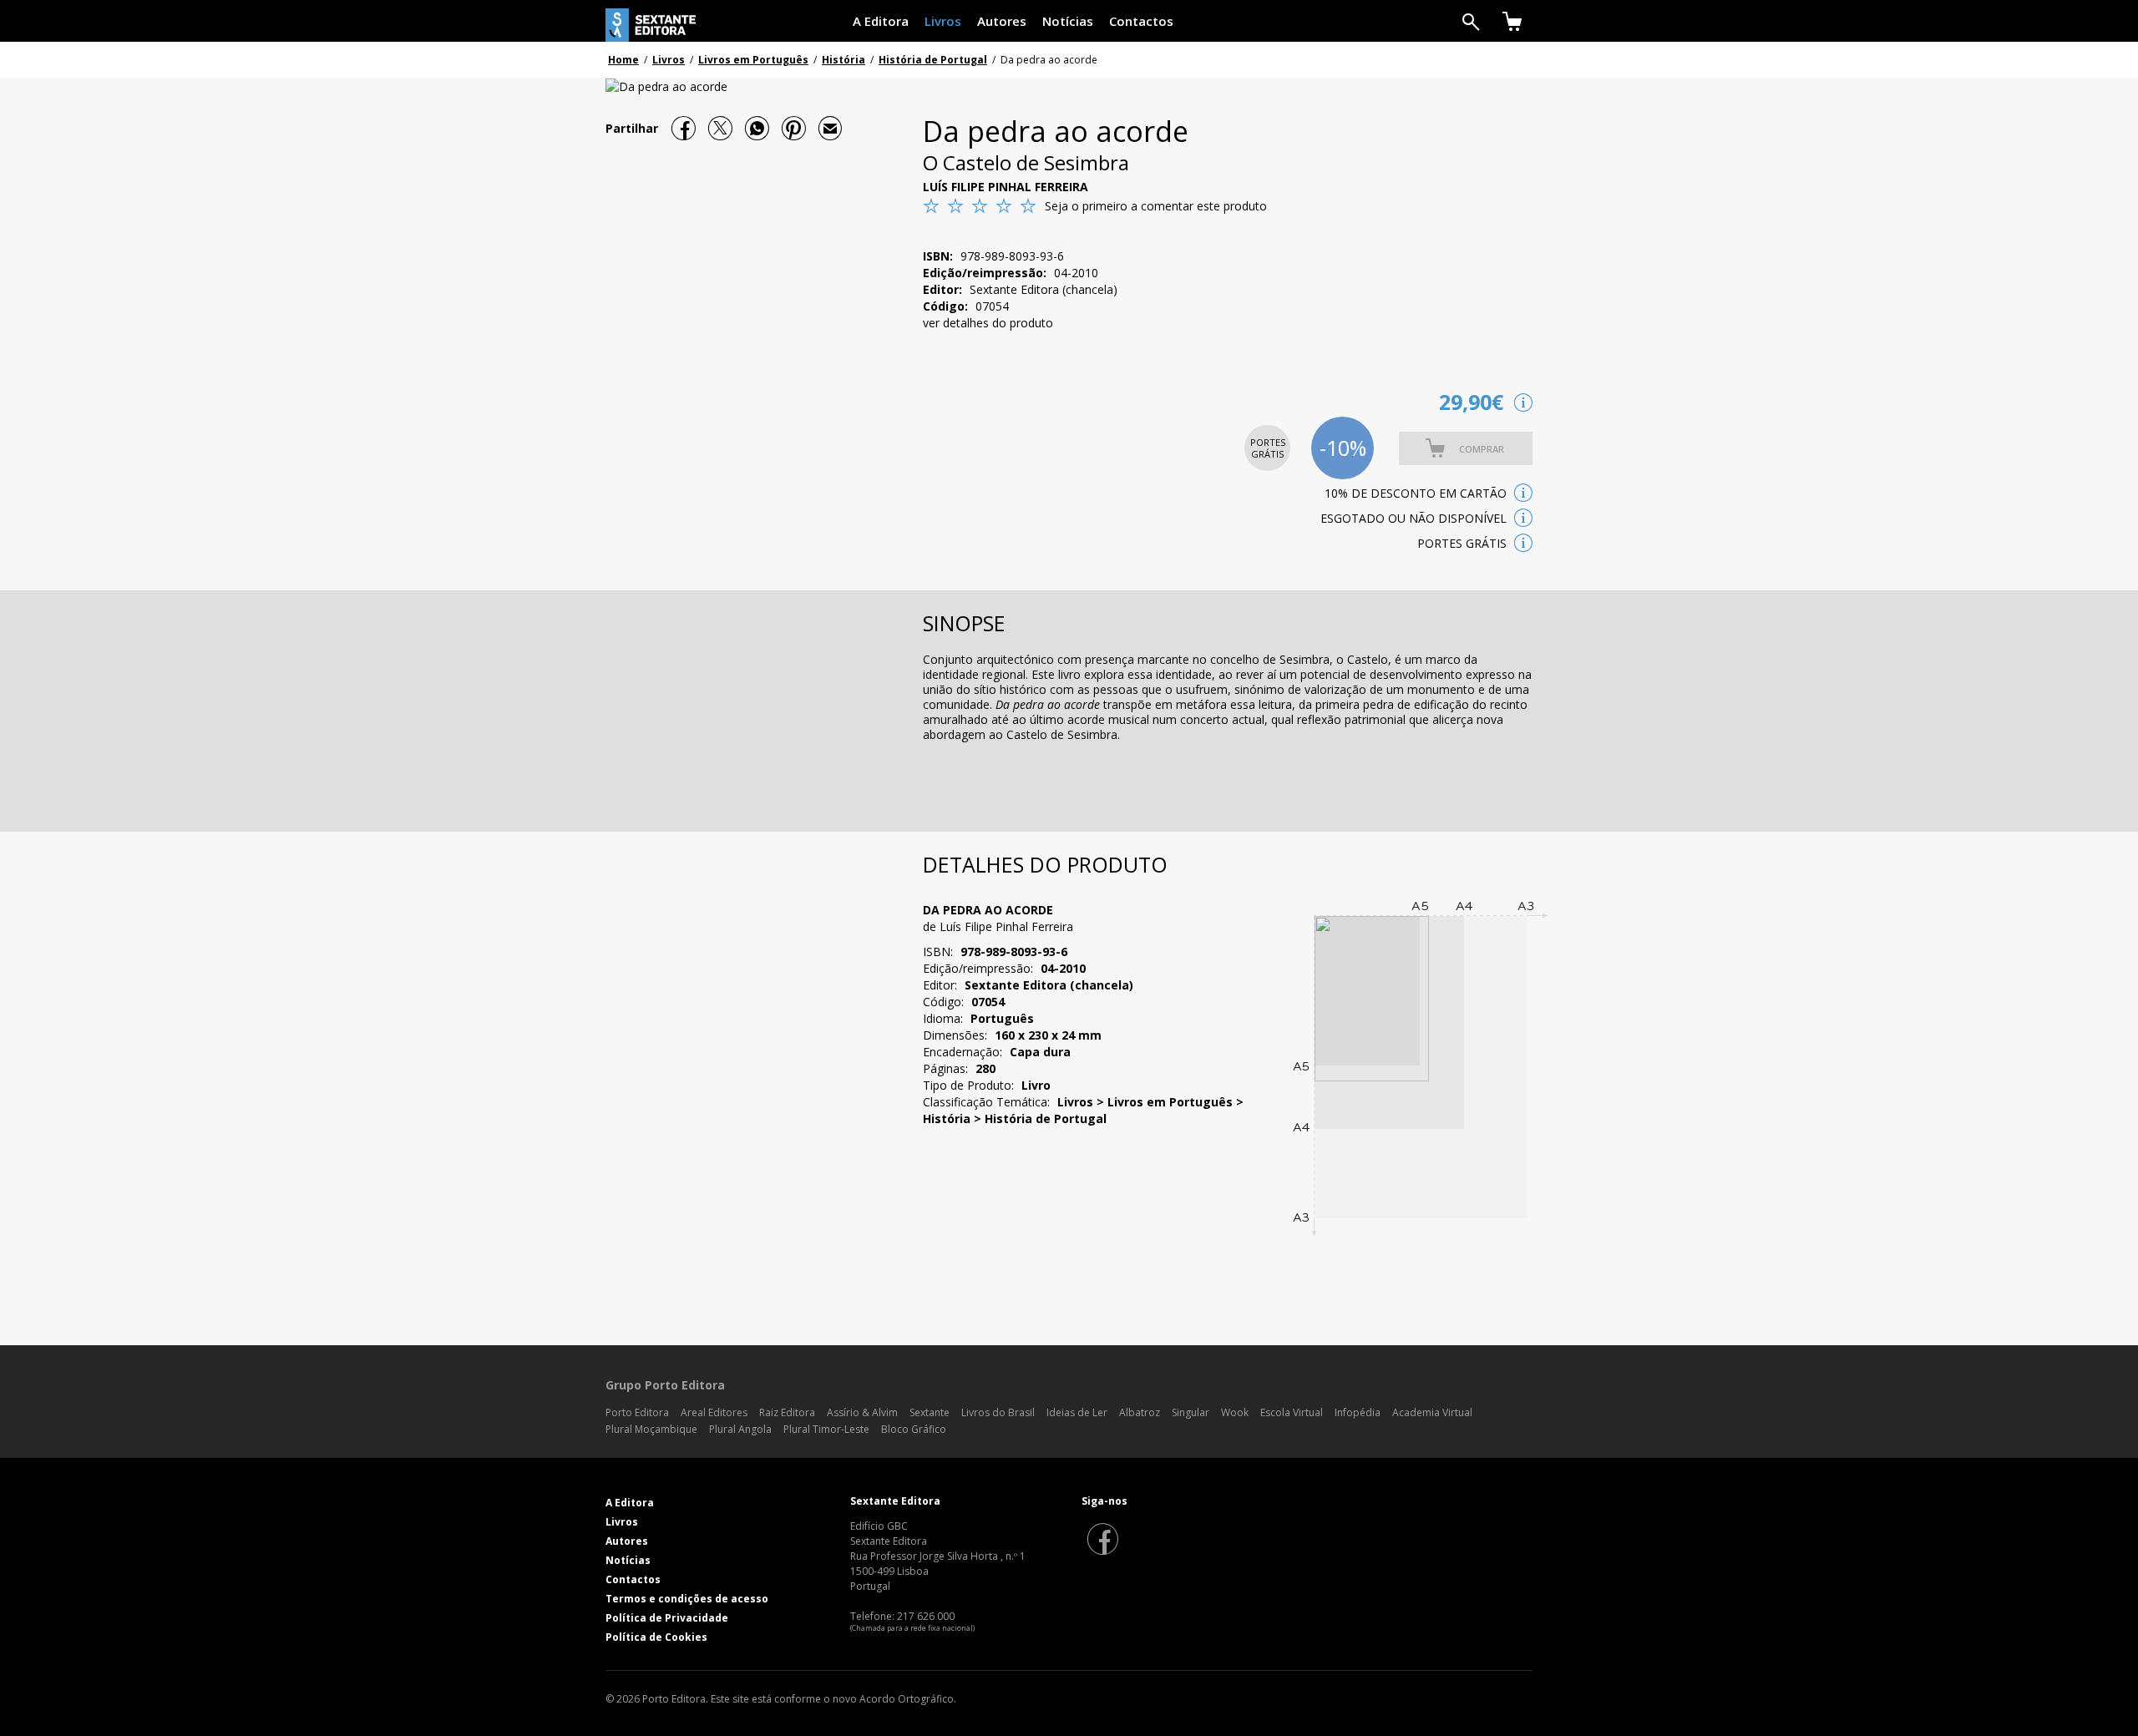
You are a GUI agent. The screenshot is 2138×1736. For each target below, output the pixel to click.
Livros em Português (753, 60)
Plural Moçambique (651, 1429)
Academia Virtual (1432, 1412)
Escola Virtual (1292, 1412)
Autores (1002, 21)
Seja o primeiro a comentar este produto (1156, 206)
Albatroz (1140, 1412)
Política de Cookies (656, 1637)
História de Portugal (933, 60)
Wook (1235, 1412)
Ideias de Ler (1077, 1412)
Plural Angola (740, 1429)
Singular (1191, 1412)
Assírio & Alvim (862, 1412)
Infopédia (1358, 1412)
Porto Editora (637, 1412)
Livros (943, 21)
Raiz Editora (787, 1412)
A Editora (881, 21)
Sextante (930, 1412)
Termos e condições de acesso (687, 1599)
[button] (1466, 448)
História (844, 60)
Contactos (1141, 21)
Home (623, 60)
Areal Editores (714, 1412)
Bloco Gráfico (914, 1429)
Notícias (1068, 21)
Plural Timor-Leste (826, 1429)
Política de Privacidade (667, 1618)
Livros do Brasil (998, 1412)
